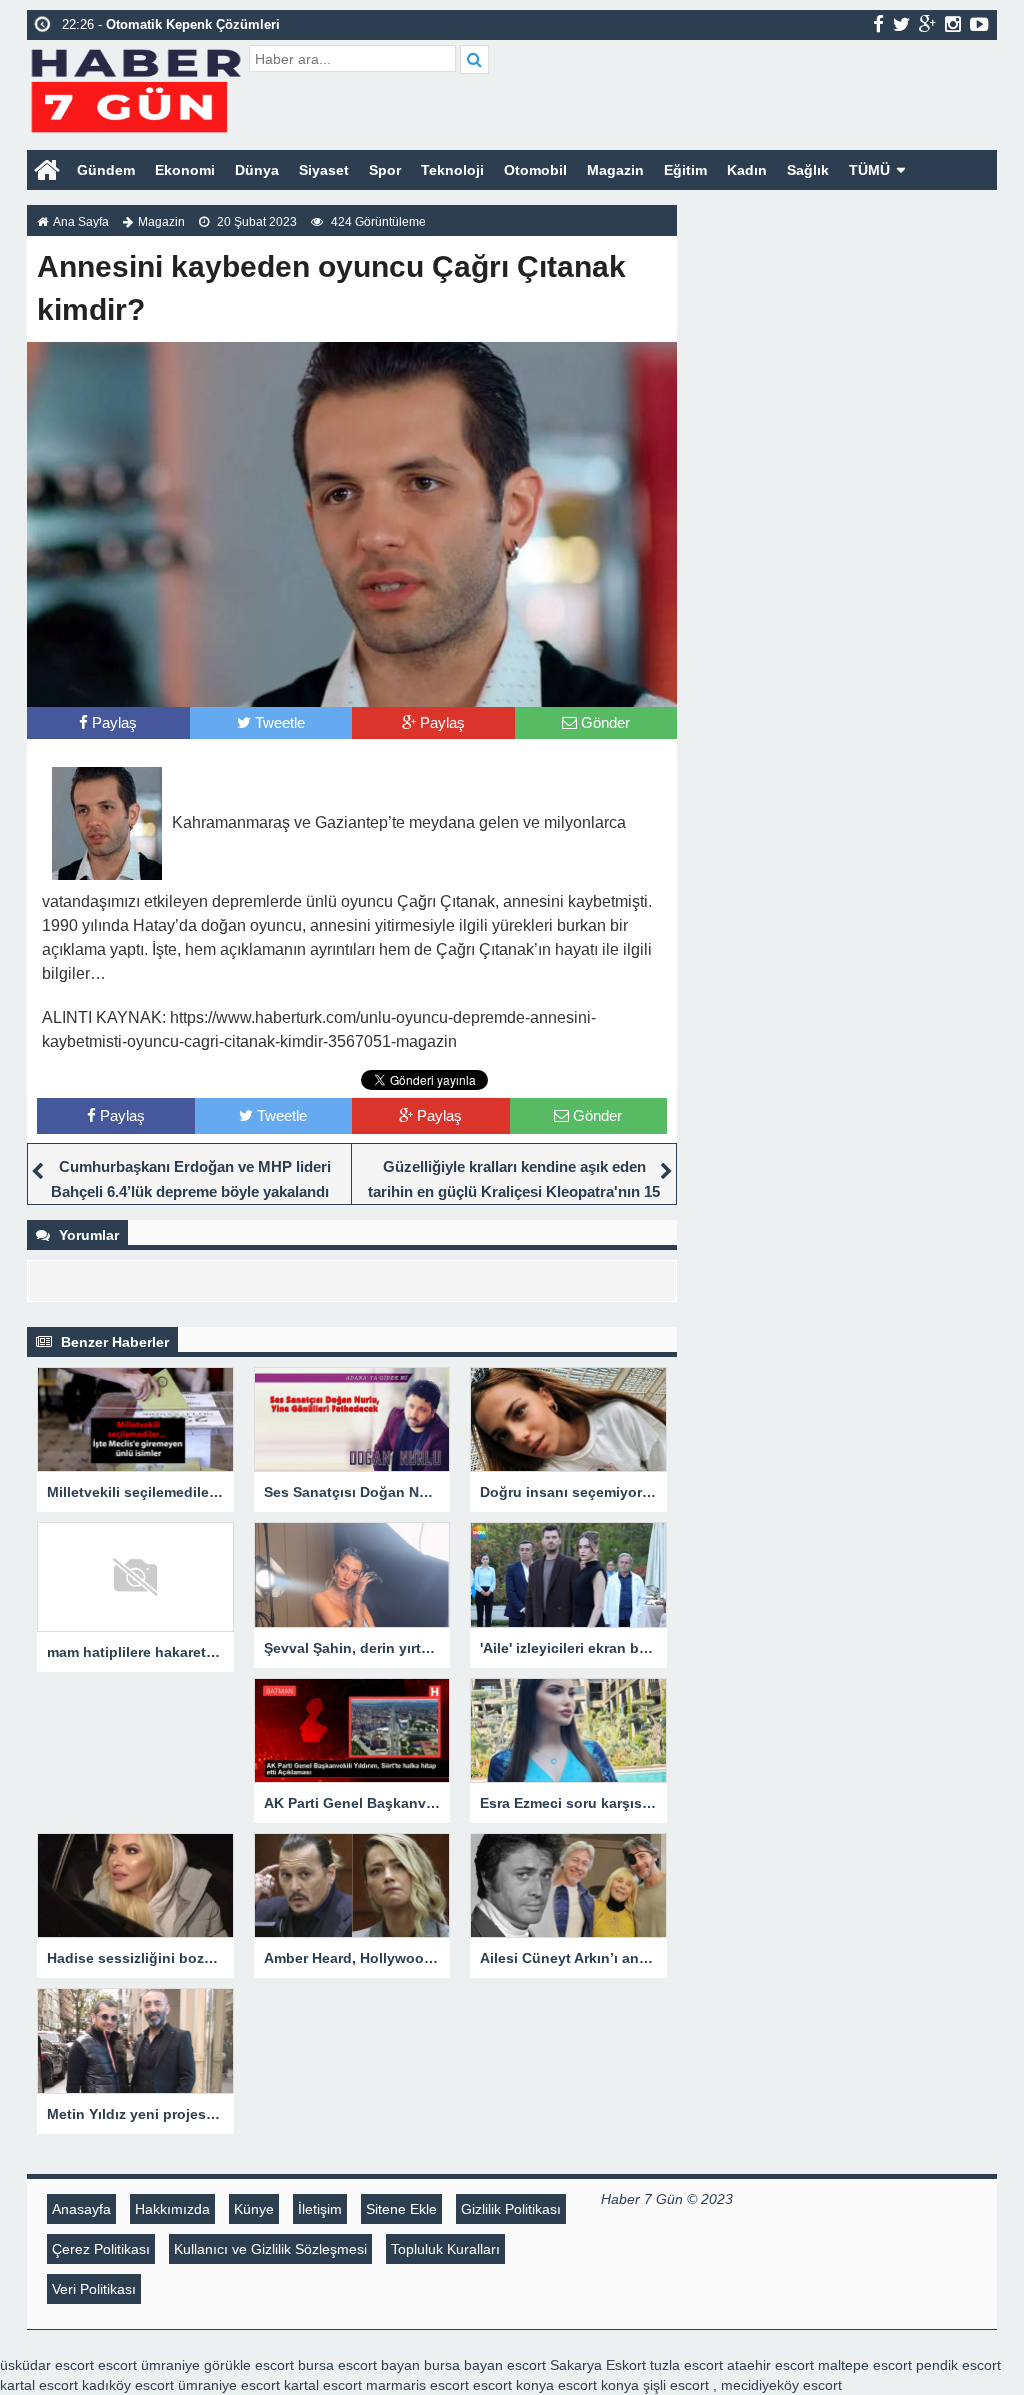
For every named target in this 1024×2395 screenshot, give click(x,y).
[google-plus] (927, 24)
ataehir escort (770, 2365)
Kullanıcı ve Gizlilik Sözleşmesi (270, 2249)
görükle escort (249, 2365)
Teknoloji (452, 170)
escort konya (513, 2385)
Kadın (747, 170)
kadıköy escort (128, 2385)
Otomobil (535, 170)
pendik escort (958, 2365)
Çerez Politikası (101, 2249)
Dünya (257, 170)
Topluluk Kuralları (445, 2249)
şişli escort (676, 2385)
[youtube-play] (979, 24)
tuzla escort (686, 2365)
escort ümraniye (149, 2365)
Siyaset (324, 170)
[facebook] (878, 24)
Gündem (106, 170)
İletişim (320, 2209)
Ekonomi (185, 170)
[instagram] (953, 24)
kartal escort (39, 2385)
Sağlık (808, 170)
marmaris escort (417, 2385)
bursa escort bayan (359, 2365)
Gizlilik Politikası (511, 2209)
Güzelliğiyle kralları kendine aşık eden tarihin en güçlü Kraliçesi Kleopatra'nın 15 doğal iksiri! (514, 1191)
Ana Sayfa (81, 222)
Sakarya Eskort (598, 2365)
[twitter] (901, 24)
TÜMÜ (869, 170)
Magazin (615, 170)
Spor (385, 170)
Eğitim (685, 170)
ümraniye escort (229, 2385)
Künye (254, 2209)
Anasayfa (81, 2209)
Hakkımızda (172, 2209)
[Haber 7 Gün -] (135, 87)
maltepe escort (865, 2365)
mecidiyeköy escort (781, 2385)
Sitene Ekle (401, 2209)
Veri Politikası (94, 2289)
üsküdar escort (47, 2365)
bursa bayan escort (485, 2365)
